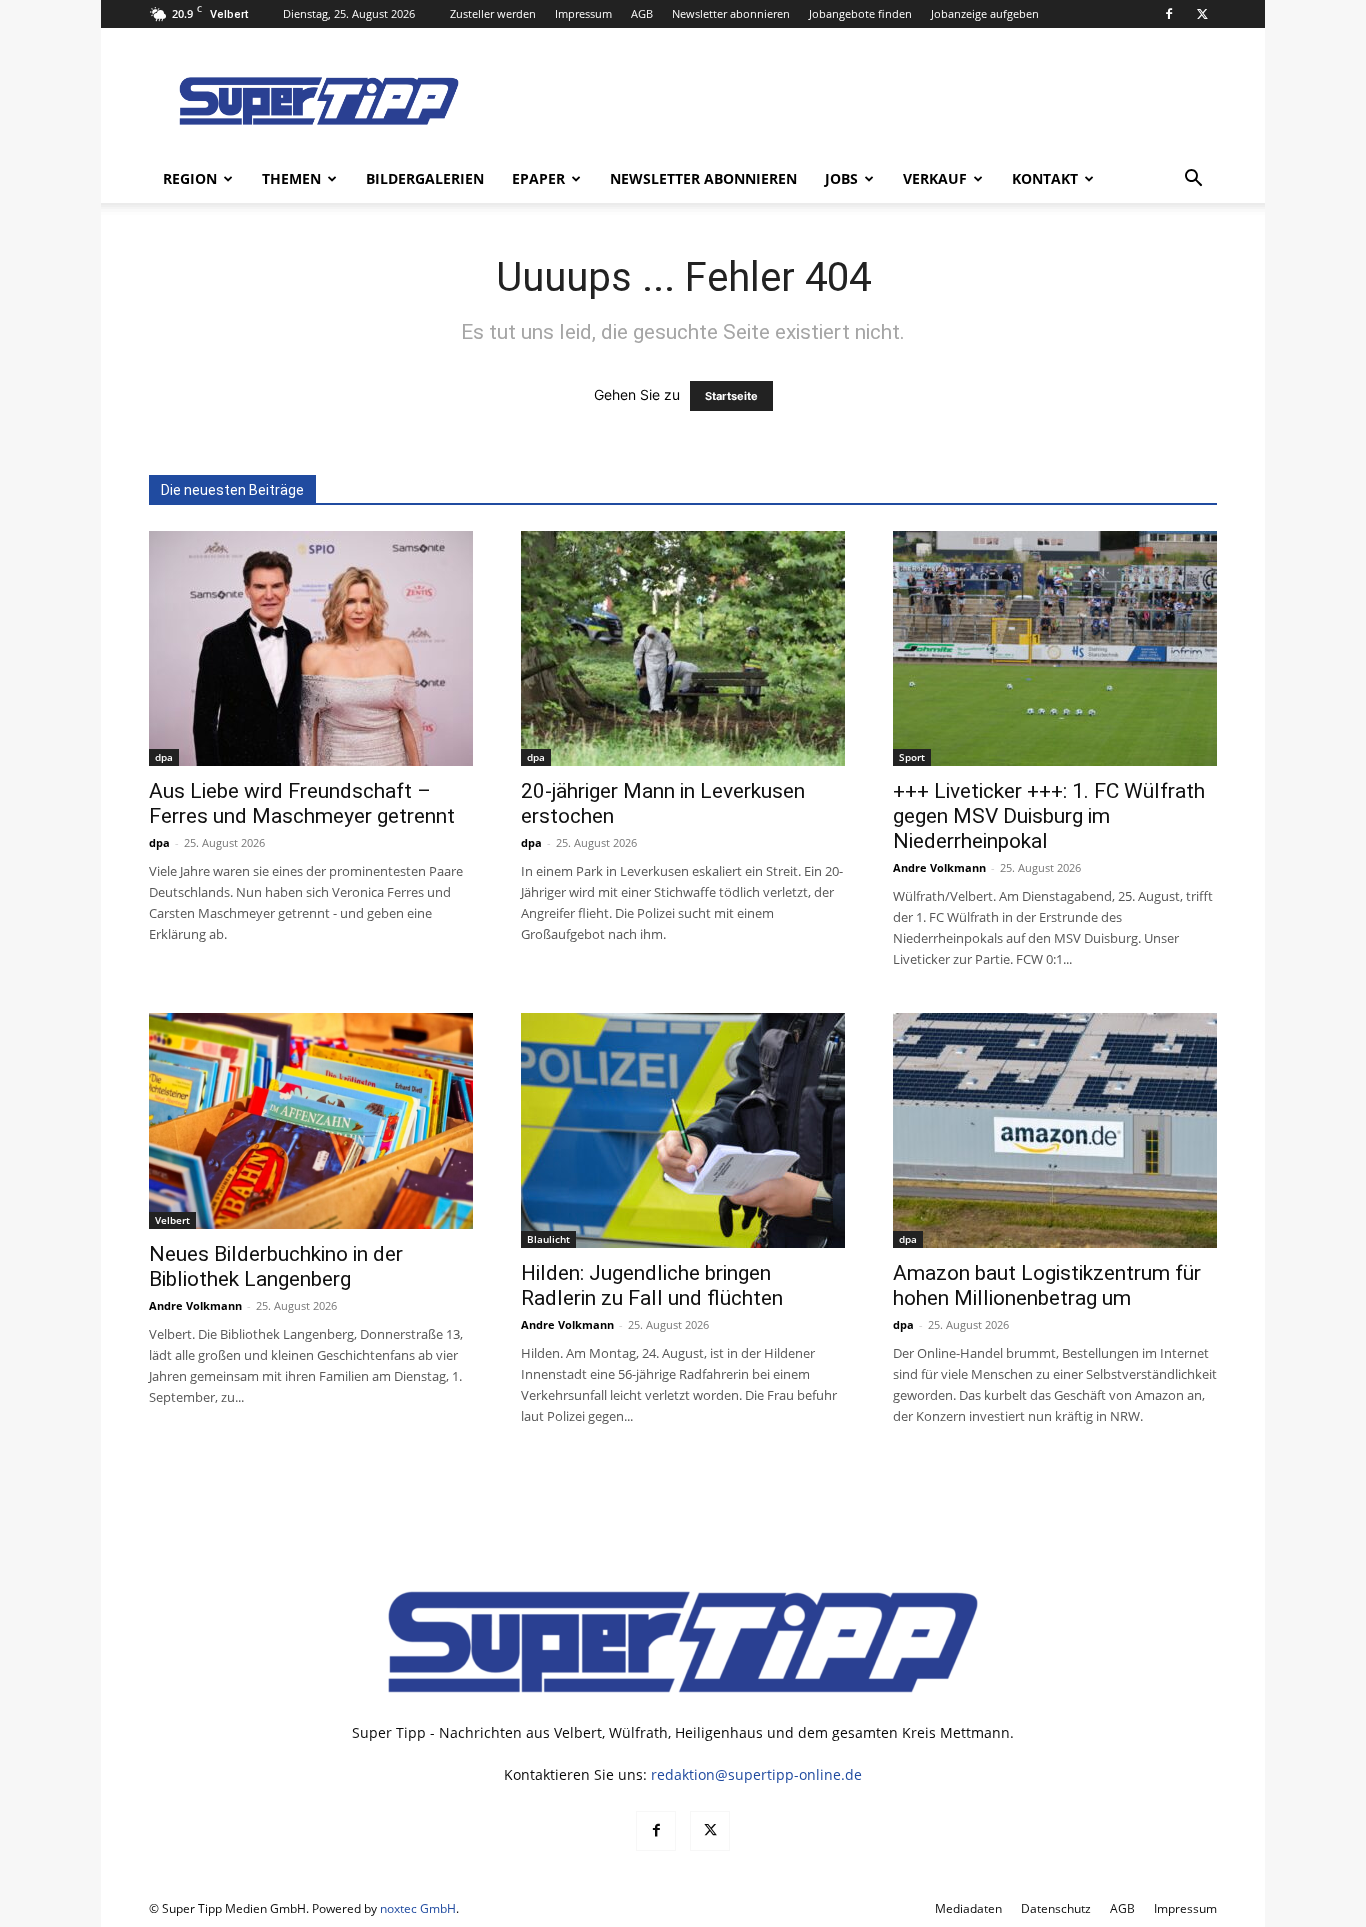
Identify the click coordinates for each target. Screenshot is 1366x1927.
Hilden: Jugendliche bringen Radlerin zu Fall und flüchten (652, 1285)
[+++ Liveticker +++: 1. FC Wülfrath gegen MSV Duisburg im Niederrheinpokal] (1055, 648)
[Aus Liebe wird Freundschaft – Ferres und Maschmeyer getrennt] (311, 648)
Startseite (731, 396)
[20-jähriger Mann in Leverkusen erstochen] (683, 648)
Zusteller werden (493, 13)
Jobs (841, 178)
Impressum (583, 13)
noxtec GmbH (418, 1908)
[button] (1193, 180)
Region (190, 178)
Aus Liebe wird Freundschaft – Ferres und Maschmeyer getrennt (302, 803)
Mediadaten (968, 1908)
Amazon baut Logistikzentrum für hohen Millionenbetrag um (1047, 1285)
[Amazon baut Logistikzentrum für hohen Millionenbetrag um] (1055, 1130)
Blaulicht (548, 1239)
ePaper (538, 178)
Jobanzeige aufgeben (985, 13)
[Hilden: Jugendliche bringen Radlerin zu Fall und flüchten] (683, 1130)
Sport (912, 757)
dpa (164, 757)
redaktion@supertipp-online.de (756, 1774)
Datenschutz (1056, 1908)
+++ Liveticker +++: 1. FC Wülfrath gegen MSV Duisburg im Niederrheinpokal (1049, 816)
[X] (1202, 14)
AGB (642, 13)
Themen (291, 178)
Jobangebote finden (860, 13)
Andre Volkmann (939, 867)
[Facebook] (1169, 14)
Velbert (172, 1220)
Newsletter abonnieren (731, 13)
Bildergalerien (425, 178)
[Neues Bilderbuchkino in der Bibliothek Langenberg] (311, 1121)
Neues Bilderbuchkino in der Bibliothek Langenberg (276, 1266)
